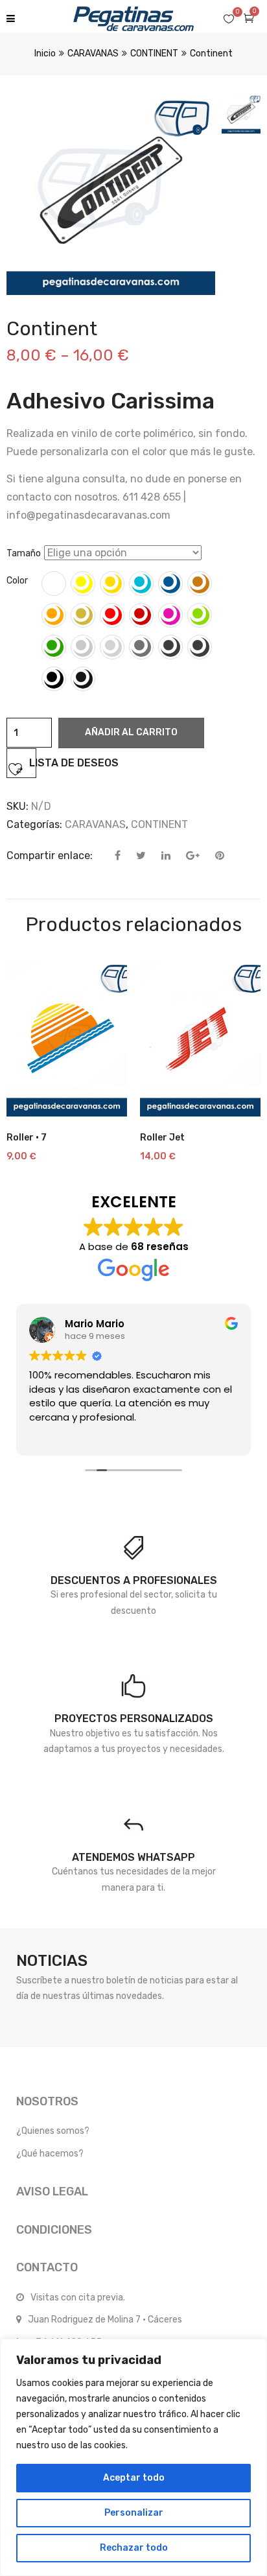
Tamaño (24, 553)
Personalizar (134, 2513)
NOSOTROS (47, 2101)
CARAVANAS (93, 53)
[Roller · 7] (67, 1038)
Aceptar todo (134, 2478)
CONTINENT (154, 53)
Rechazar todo (134, 2548)
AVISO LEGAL (52, 2192)
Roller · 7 (27, 1138)
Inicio (45, 53)
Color (17, 581)
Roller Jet (162, 1138)
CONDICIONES (54, 2230)
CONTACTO (47, 2267)
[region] (133, 2457)
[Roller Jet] (200, 1038)
